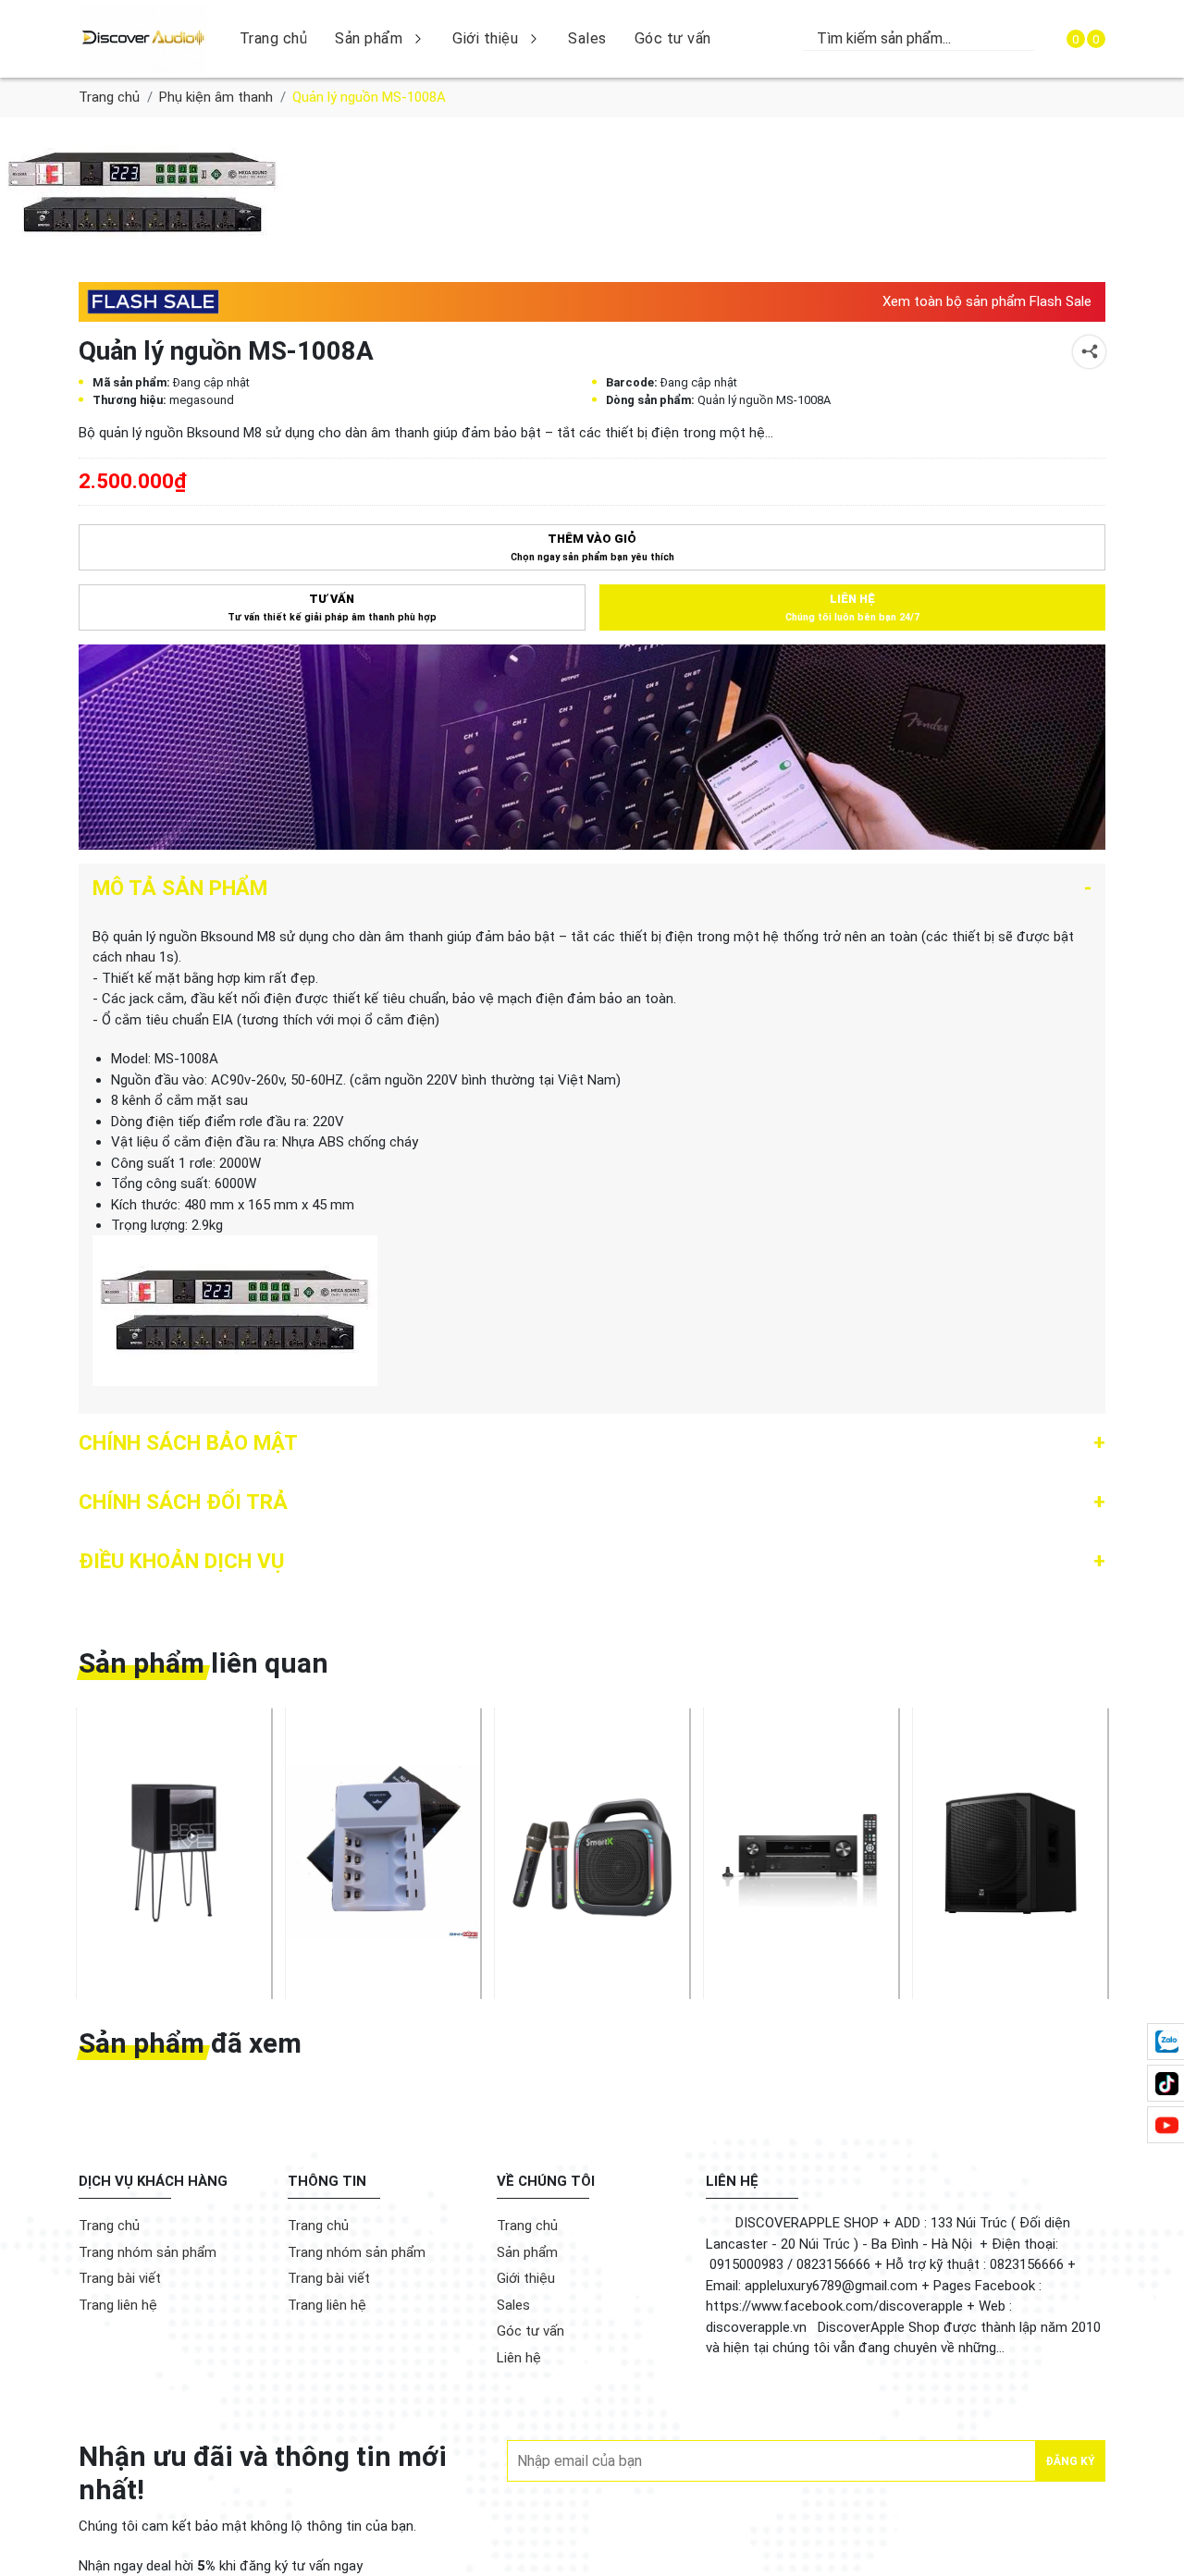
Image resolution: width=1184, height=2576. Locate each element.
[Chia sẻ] (1089, 352)
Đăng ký (1070, 2461)
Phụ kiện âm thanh (216, 97)
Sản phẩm (369, 38)
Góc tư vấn (673, 38)
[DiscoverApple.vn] (143, 39)
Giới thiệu (485, 38)
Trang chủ (274, 38)
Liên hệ (519, 2358)
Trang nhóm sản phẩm (148, 2252)
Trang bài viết (120, 2278)
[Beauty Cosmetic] (592, 747)
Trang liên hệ (118, 2305)
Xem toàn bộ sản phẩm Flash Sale (987, 301)
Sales (587, 38)
